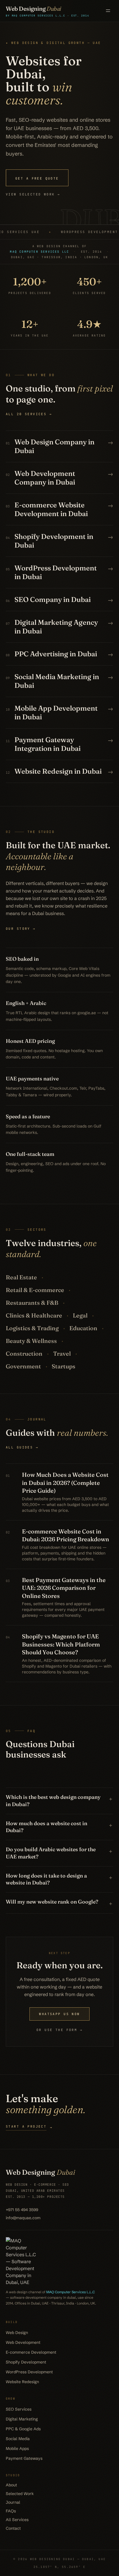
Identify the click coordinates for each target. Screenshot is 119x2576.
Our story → (21, 929)
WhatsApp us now (59, 2014)
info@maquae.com (23, 2218)
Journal (13, 2502)
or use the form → (59, 2030)
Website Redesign (22, 2382)
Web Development (23, 2342)
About (11, 2485)
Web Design (17, 2333)
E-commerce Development (31, 2352)
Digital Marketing (22, 2419)
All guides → (22, 1447)
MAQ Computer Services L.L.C (70, 2292)
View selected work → (33, 194)
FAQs (11, 2511)
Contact (13, 2528)
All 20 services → (29, 414)
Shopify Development (26, 2362)
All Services (17, 2520)
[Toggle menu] (108, 11)
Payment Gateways (24, 2458)
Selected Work (20, 2494)
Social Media (18, 2439)
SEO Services (19, 2409)
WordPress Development (29, 2372)
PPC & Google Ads (23, 2429)
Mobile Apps (17, 2449)
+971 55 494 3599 (22, 2210)
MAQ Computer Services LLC (39, 252)
